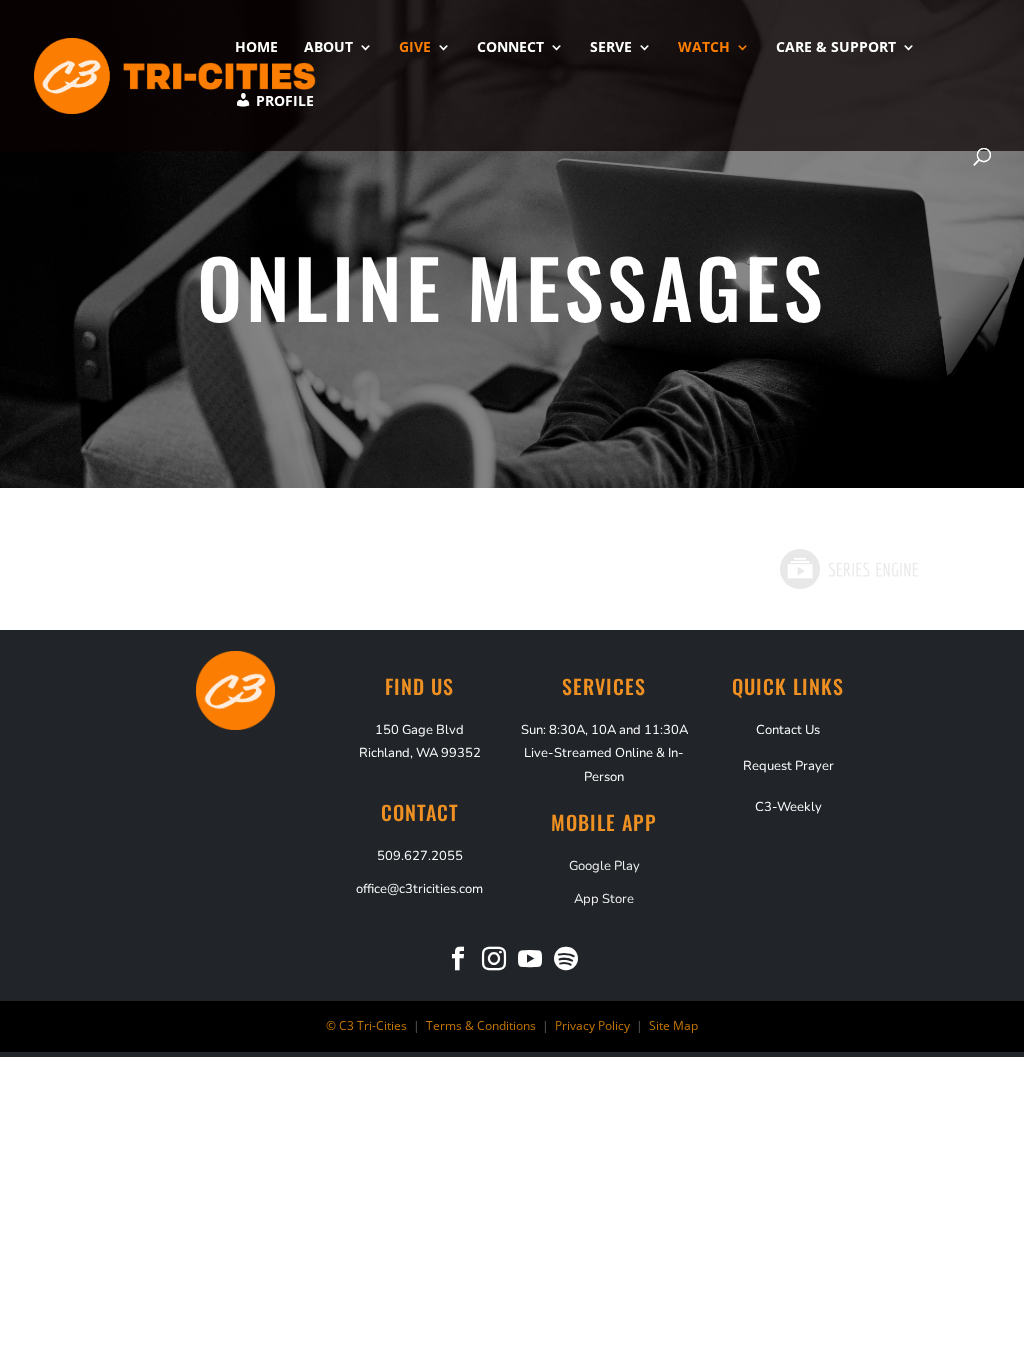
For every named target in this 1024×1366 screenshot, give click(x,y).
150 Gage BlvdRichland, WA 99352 (420, 741)
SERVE (611, 48)
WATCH (704, 48)
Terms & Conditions (481, 1025)
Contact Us (788, 730)
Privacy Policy (591, 1025)
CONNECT (510, 48)
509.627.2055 (420, 856)
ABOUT (328, 48)
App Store (604, 899)
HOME (256, 48)
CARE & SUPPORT (836, 48)
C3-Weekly (788, 807)
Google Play (604, 866)
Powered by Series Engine (848, 569)
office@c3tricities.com (419, 890)
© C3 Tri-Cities (366, 1025)
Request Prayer (788, 766)
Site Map (673, 1025)
